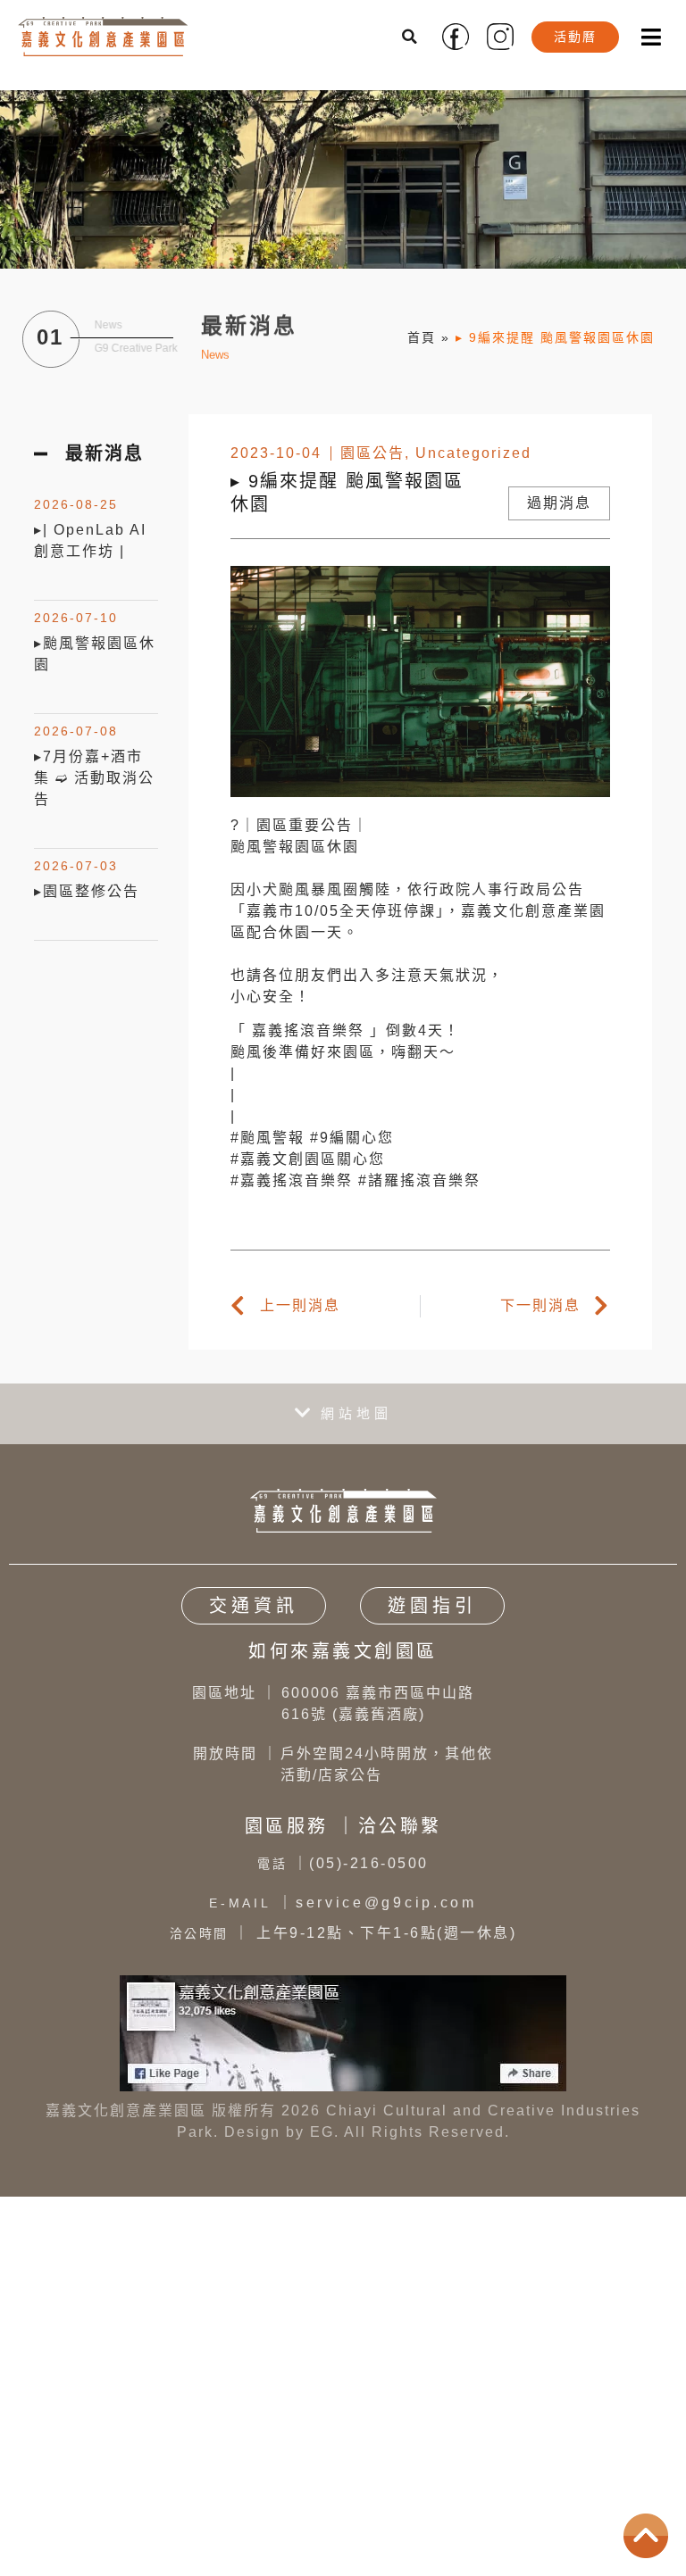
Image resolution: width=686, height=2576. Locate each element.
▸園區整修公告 (87, 891)
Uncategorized (473, 453)
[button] (411, 37)
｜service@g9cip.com (343, 1903)
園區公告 (372, 453)
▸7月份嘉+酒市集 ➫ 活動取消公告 (94, 778)
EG (322, 2132)
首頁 (422, 337)
